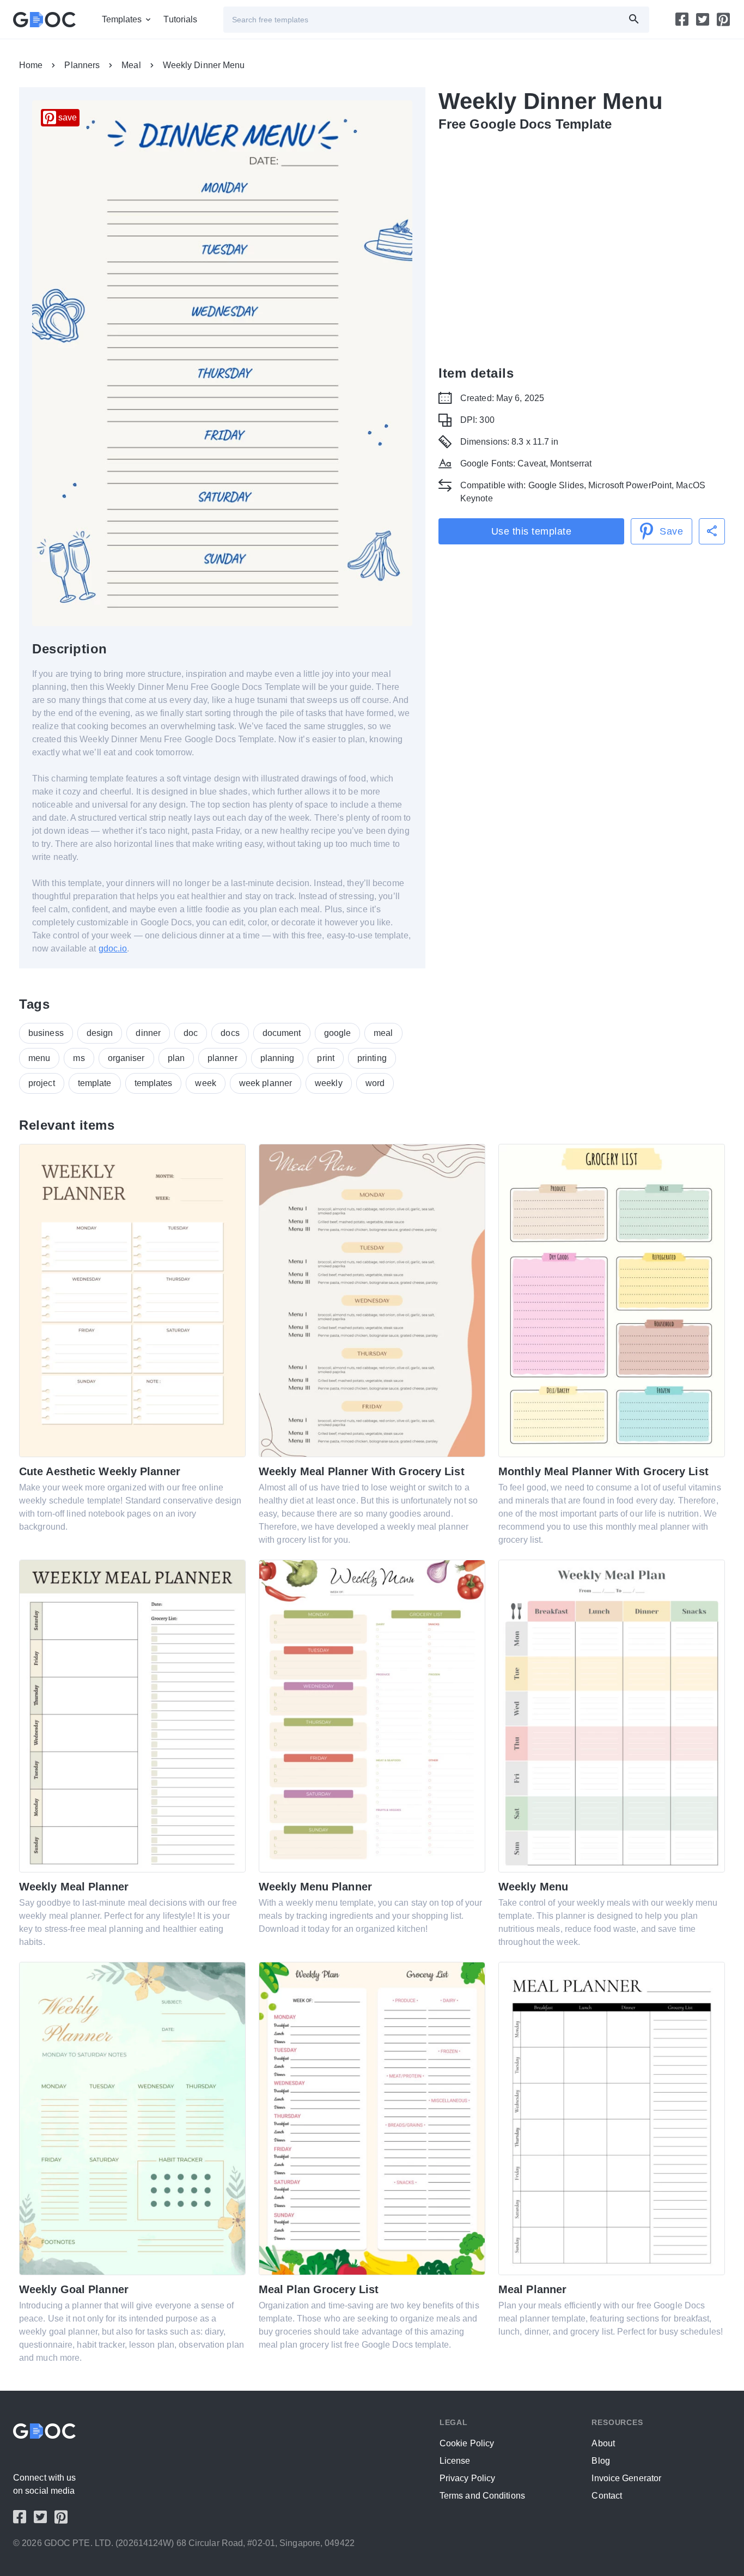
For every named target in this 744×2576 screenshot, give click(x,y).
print (326, 1058)
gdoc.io (113, 948)
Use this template (532, 531)
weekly (329, 1083)
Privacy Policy (467, 2478)
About (603, 2443)
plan (176, 1058)
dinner (148, 1033)
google (338, 1033)
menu (39, 1058)
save (68, 117)
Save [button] (671, 531)
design (100, 1033)
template (95, 1083)
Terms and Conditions (482, 2496)
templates (154, 1083)
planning (278, 1058)
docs (230, 1033)
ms (79, 1058)
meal (383, 1033)
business (46, 1033)
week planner (266, 1083)
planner (222, 1058)
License (455, 2461)
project (42, 1083)
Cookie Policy (467, 2443)
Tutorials (180, 19)
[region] (582, 246)
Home (31, 65)
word (375, 1083)
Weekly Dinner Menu (204, 65)
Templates (122, 19)
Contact (607, 2496)
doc (191, 1033)
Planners (82, 65)
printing (372, 1058)
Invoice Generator (626, 2478)
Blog (600, 2461)
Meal (131, 65)
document (282, 1033)
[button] (712, 531)
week (205, 1083)
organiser (126, 1058)
